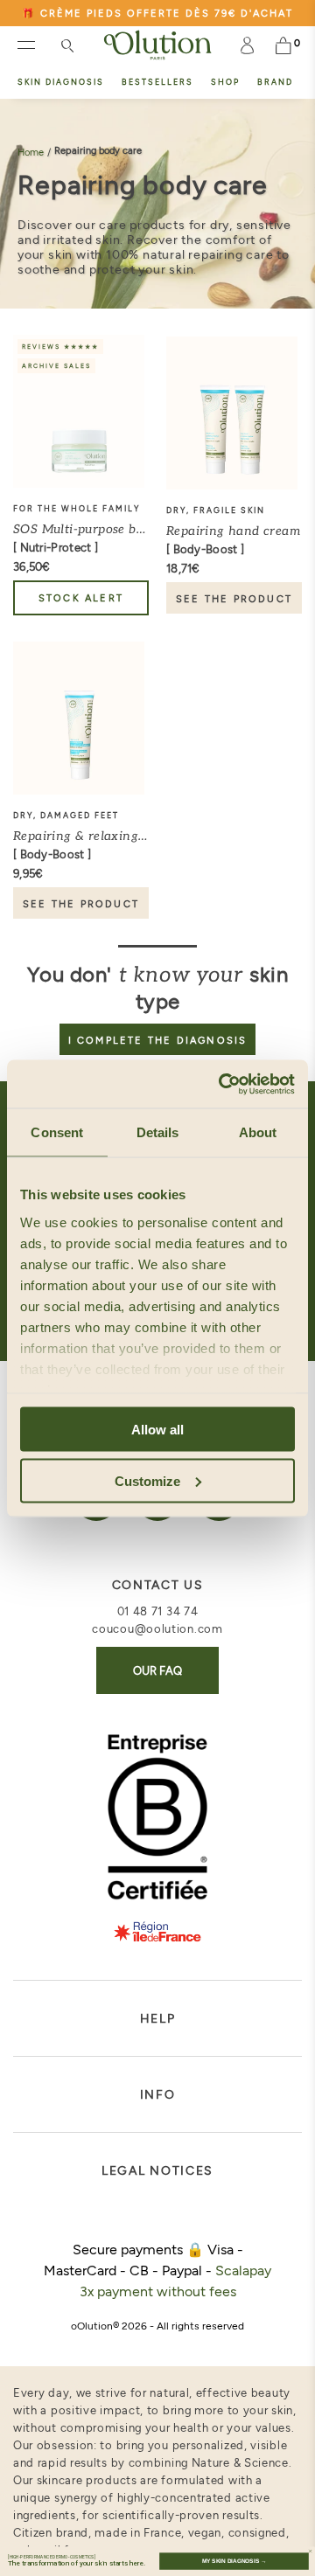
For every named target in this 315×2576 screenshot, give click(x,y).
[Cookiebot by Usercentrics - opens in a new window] (222, 1084)
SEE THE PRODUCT (234, 598)
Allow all (157, 1430)
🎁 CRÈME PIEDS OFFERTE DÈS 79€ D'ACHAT (157, 13)
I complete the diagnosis (158, 1040)
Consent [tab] (57, 1132)
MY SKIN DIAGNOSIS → (234, 2561)
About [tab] (258, 1132)
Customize (147, 1480)
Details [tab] (158, 1132)
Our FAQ (157, 1670)
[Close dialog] (310, 2551)
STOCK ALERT (81, 597)
